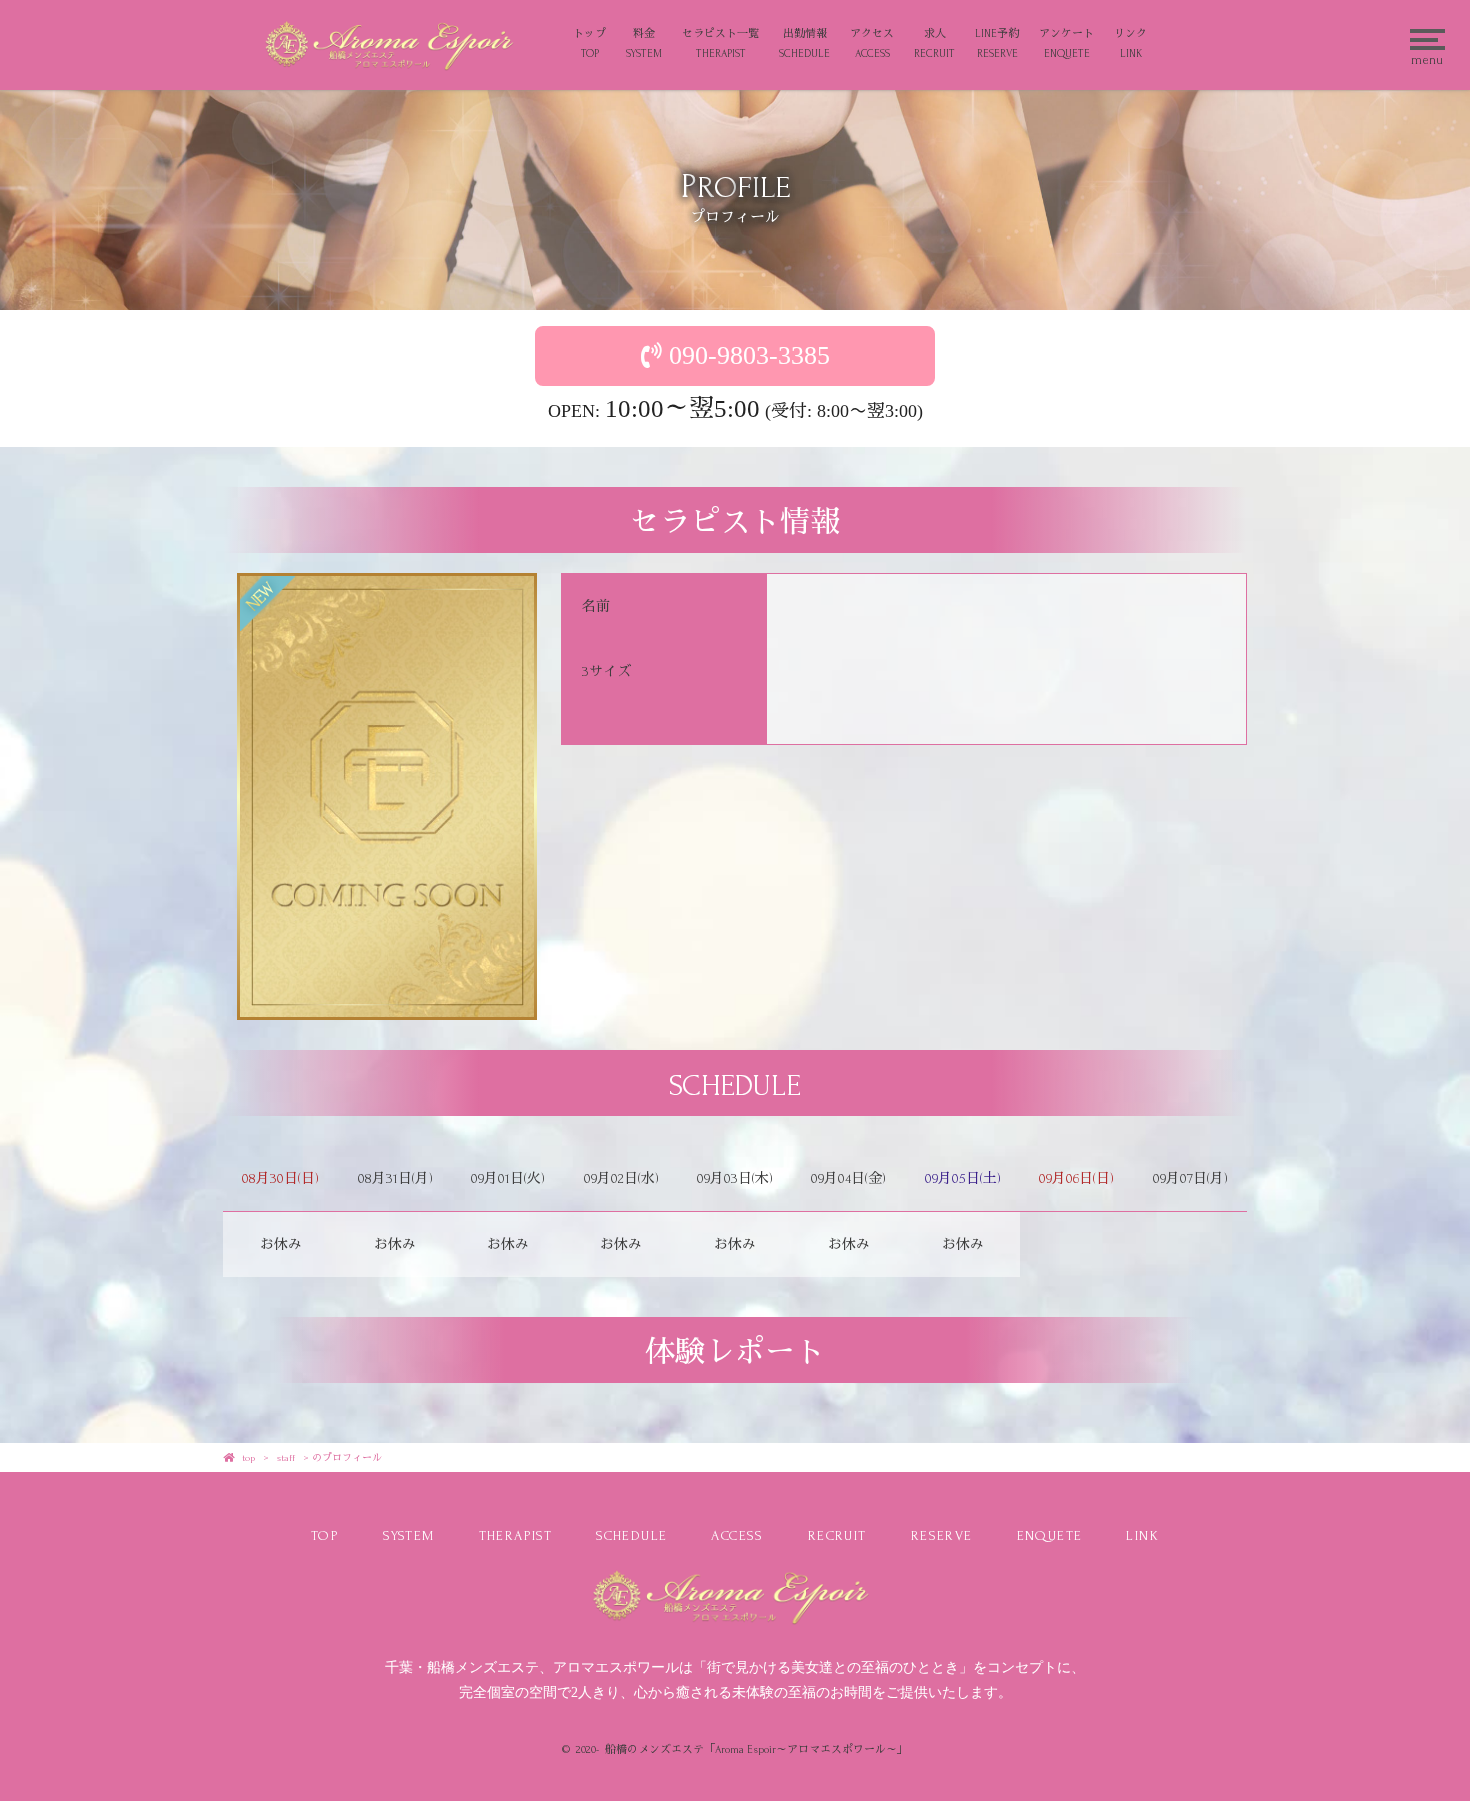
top (248, 1457)
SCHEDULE (631, 1535)
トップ (589, 44)
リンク (1130, 44)
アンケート (1066, 44)
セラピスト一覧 (720, 44)
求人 (934, 44)
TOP (325, 1535)
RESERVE (942, 1535)
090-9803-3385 (749, 355)
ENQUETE (1050, 1535)
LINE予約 (997, 44)
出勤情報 (804, 44)
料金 (644, 44)
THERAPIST (516, 1535)
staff (286, 1457)
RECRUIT (837, 1535)
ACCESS (737, 1535)
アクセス (872, 44)
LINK (1142, 1535)
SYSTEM (408, 1535)
